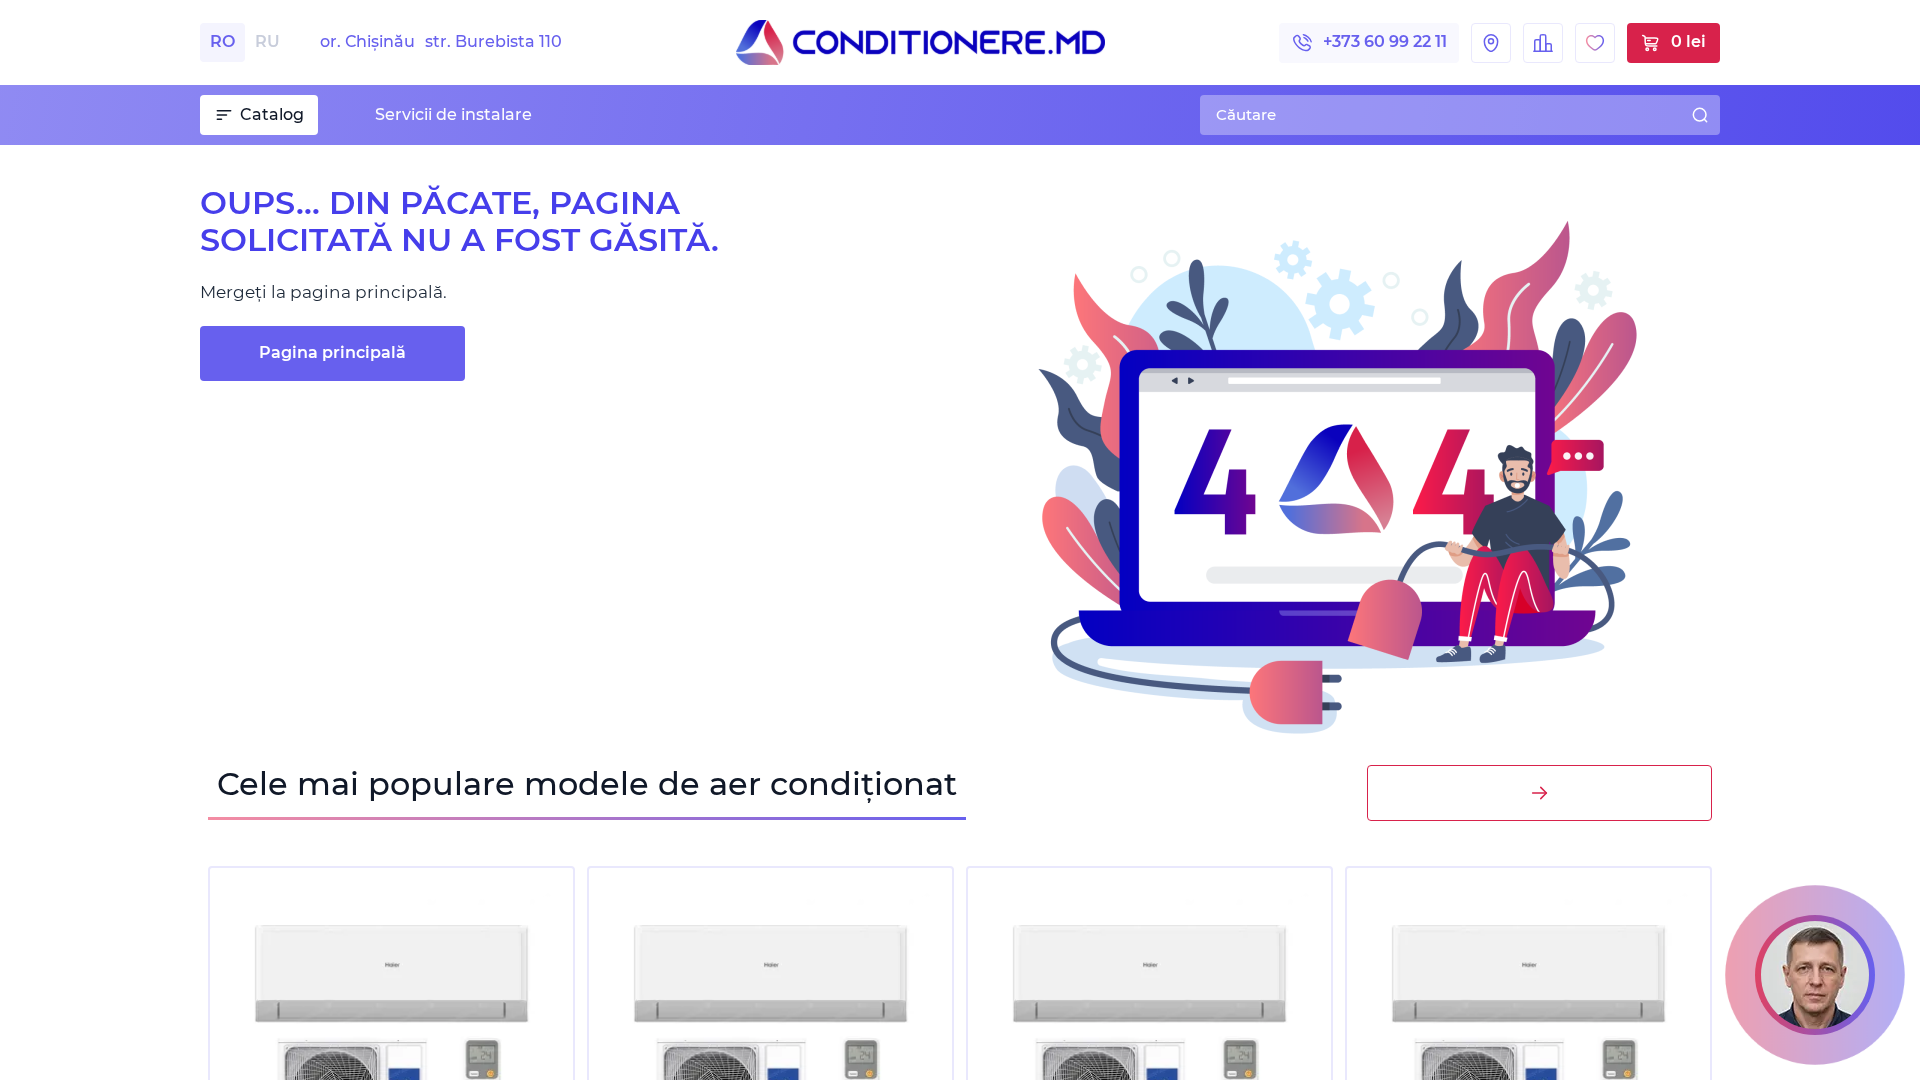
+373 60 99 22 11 (1385, 41)
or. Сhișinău (441, 42)
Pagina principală (332, 352)
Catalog (272, 114)
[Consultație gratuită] (1815, 975)
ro (222, 41)
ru (267, 41)
